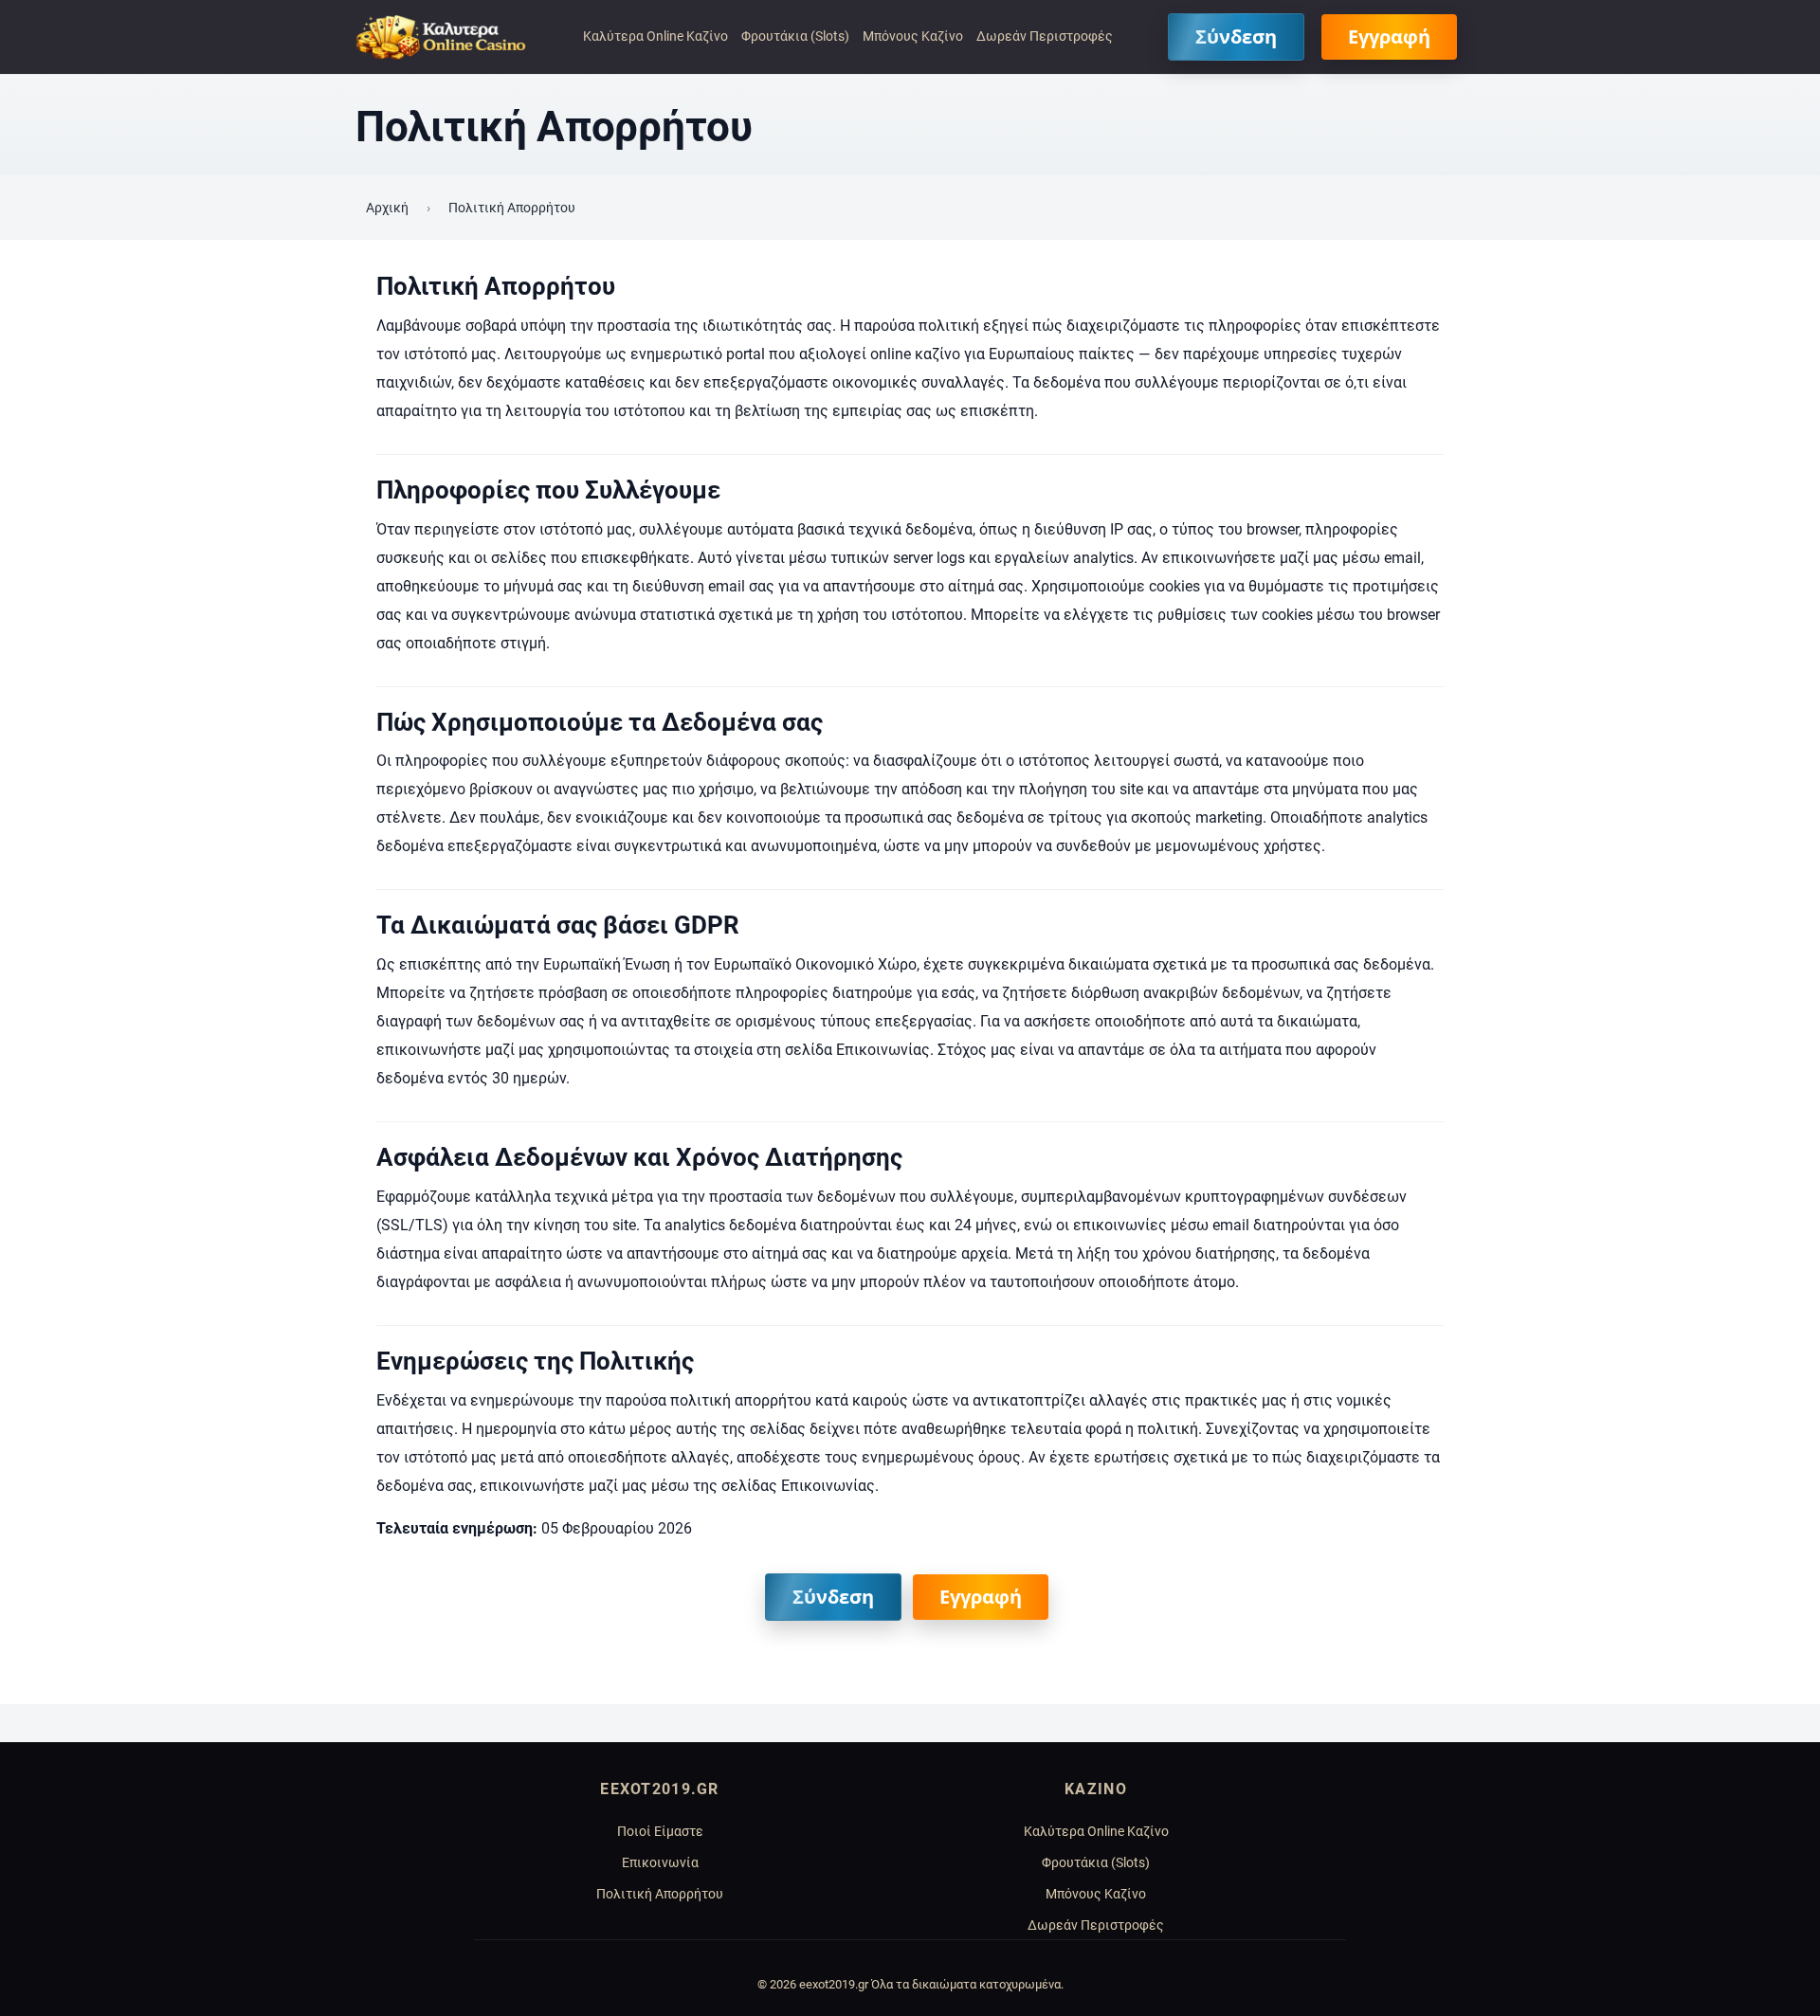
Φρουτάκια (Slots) (795, 36)
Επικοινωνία (660, 1863)
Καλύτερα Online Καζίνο (655, 36)
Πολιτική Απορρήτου (660, 1894)
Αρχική (387, 208)
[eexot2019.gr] (441, 37)
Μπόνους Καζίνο (913, 36)
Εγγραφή (1389, 36)
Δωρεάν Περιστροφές (1045, 36)
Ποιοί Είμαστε (660, 1832)
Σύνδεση (1236, 36)
